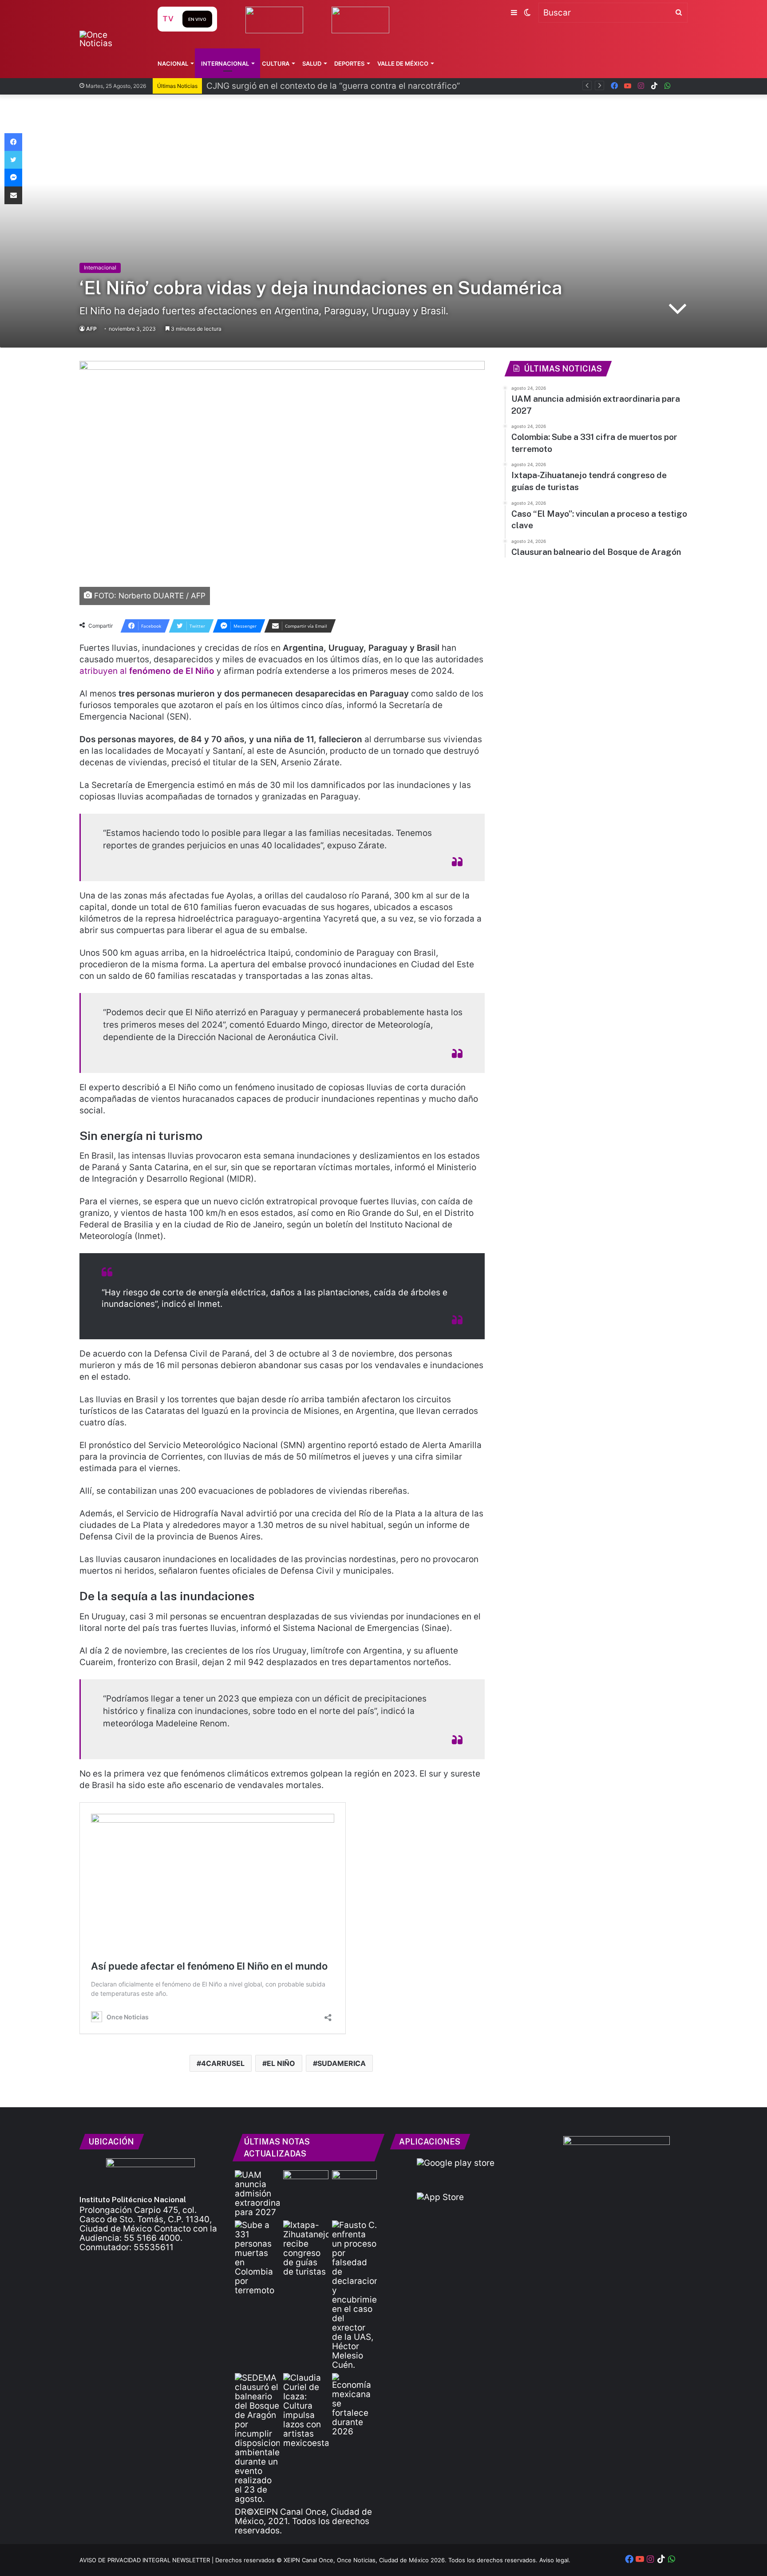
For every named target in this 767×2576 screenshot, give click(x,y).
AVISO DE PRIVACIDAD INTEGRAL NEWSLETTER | (147, 2560)
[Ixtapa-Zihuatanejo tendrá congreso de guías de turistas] (306, 2248)
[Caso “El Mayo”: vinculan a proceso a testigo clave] (354, 2295)
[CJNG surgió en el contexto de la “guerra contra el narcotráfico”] (354, 2183)
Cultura (276, 63)
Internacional (225, 63)
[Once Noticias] (110, 39)
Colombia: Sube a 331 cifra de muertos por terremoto (313, 86)
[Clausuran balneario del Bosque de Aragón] (257, 2438)
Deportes (349, 63)
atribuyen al (147, 671)
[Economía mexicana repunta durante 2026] (354, 2405)
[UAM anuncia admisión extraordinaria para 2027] (257, 2194)
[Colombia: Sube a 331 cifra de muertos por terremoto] (257, 2258)
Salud (312, 63)
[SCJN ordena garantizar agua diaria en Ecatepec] (306, 2183)
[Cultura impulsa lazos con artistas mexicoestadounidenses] (306, 2410)
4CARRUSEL (223, 2063)
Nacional (173, 63)
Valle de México (403, 63)
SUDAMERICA (342, 2063)
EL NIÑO (281, 2063)
